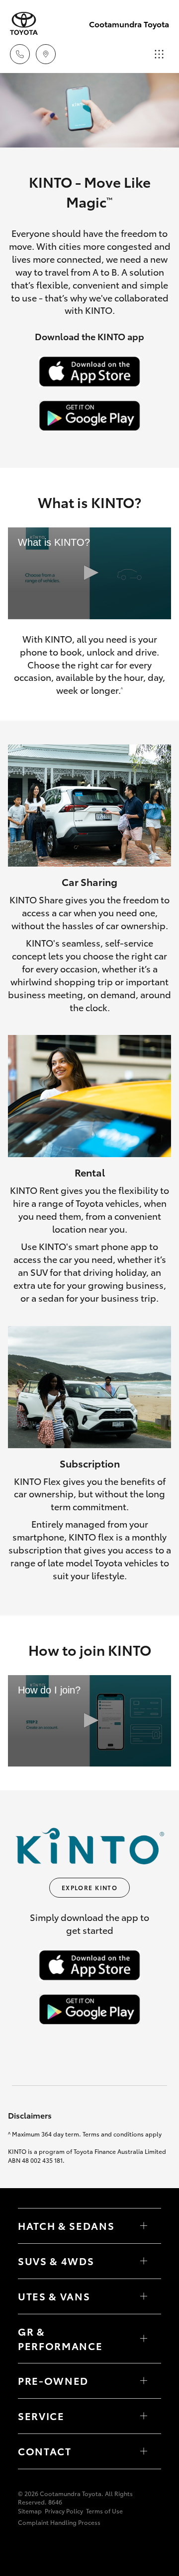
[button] (89, 573)
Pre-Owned (53, 2380)
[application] (89, 573)
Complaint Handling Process (59, 2522)
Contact (45, 2451)
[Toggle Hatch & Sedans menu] (144, 2226)
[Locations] (46, 54)
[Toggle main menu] (159, 54)
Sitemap (30, 2511)
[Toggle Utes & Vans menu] (144, 2296)
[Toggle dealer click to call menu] (20, 54)
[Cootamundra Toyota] (24, 24)
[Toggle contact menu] (144, 2381)
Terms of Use (104, 2511)
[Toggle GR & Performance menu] (144, 2339)
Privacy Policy (64, 2511)
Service (41, 2416)
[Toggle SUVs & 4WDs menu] (144, 2261)
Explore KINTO (90, 1887)
